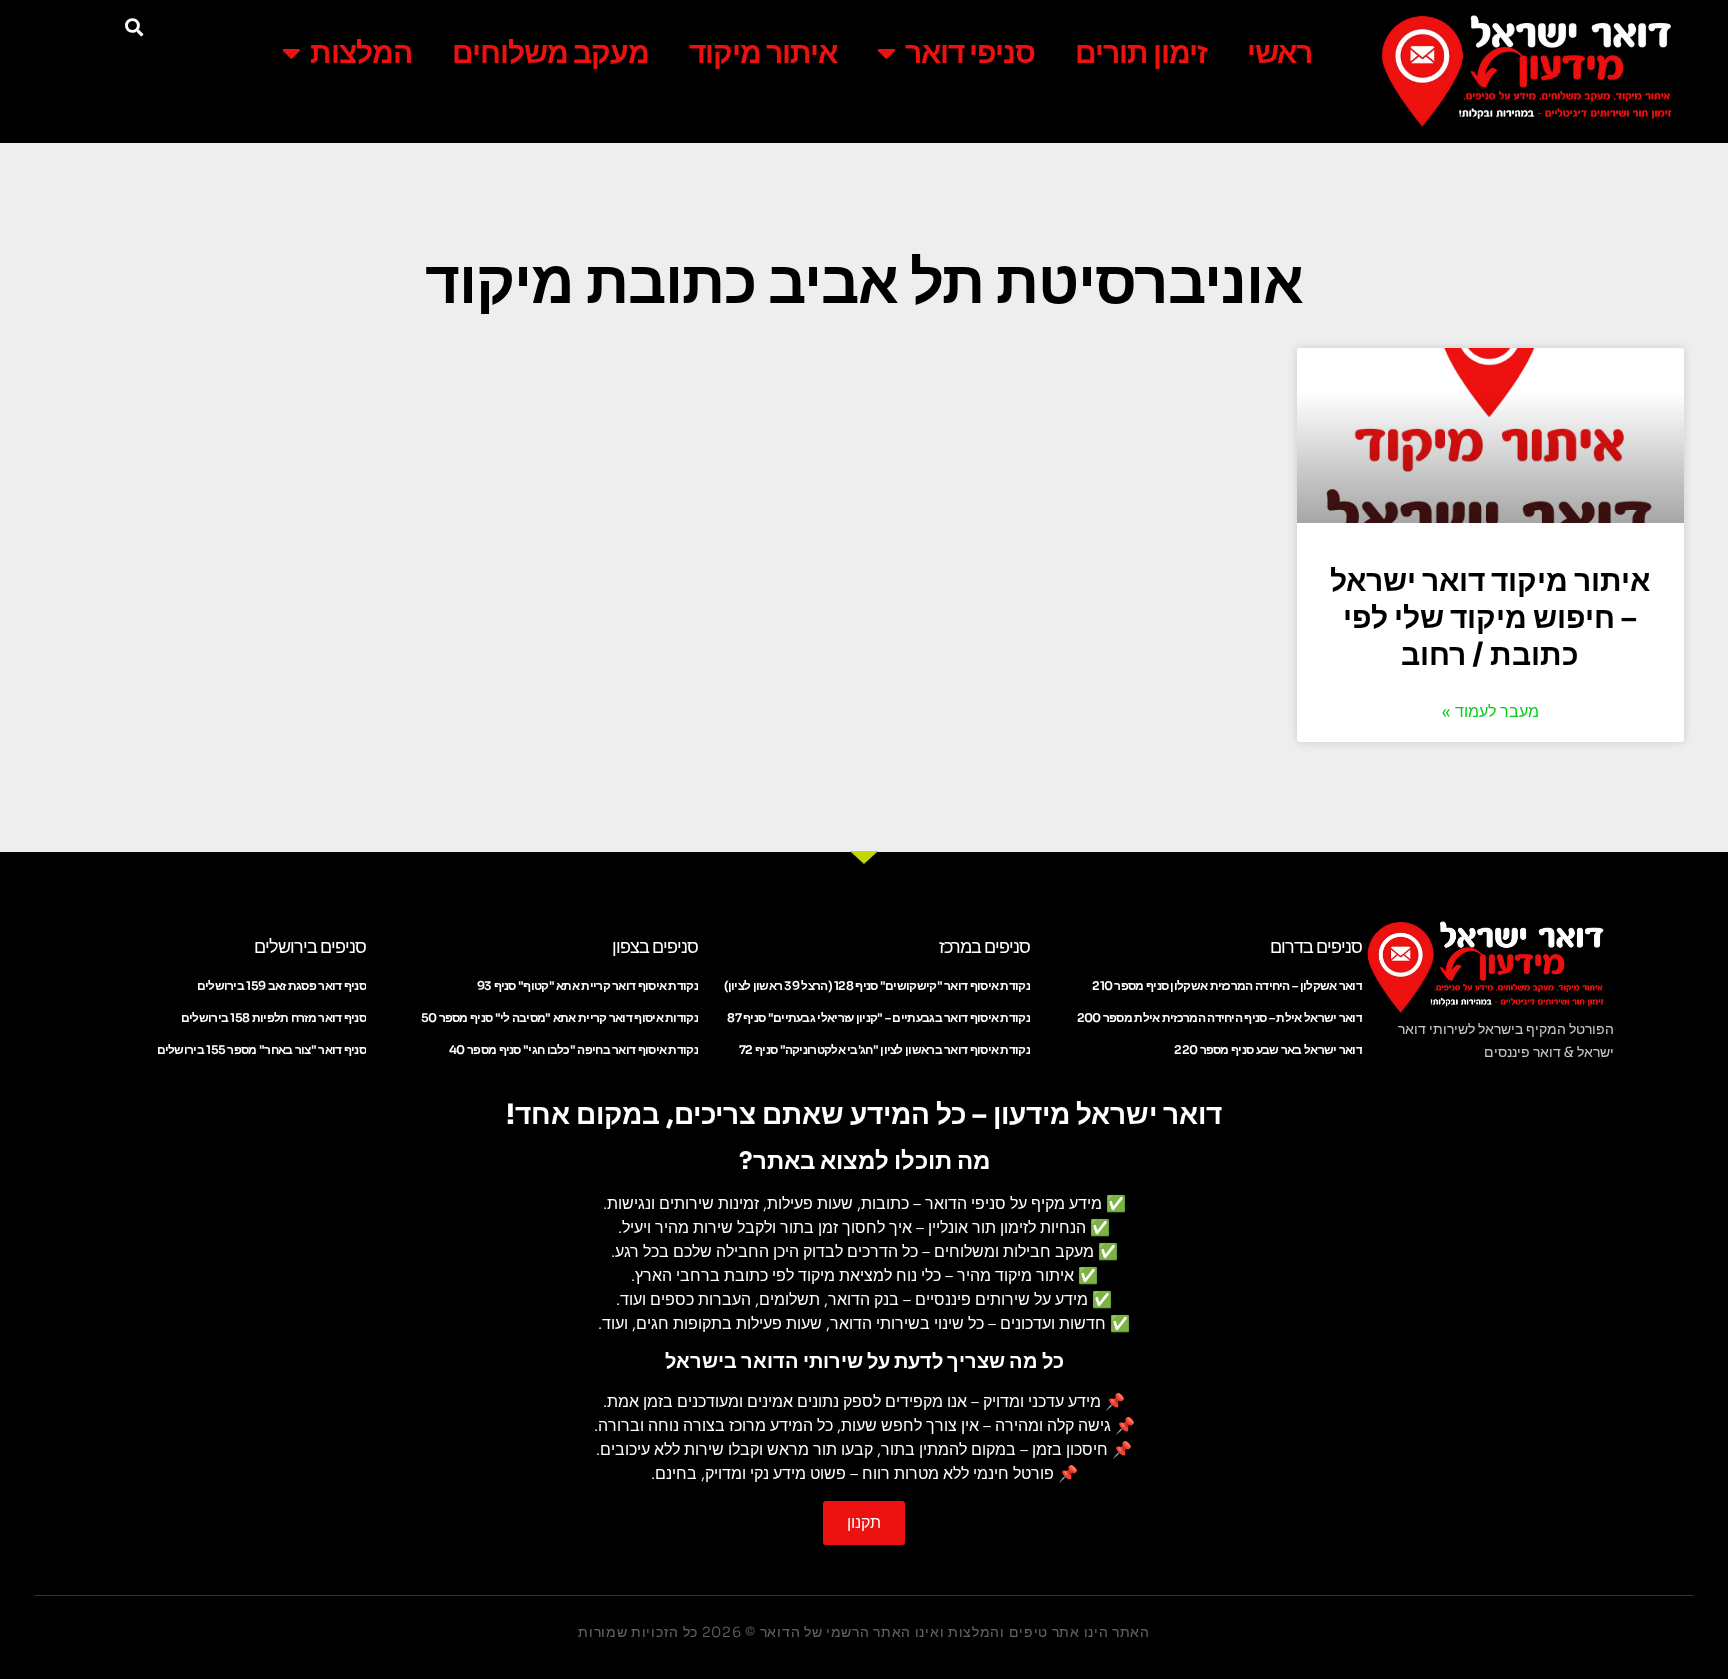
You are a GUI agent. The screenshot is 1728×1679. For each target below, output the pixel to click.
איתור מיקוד (763, 53)
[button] (133, 26)
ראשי (1279, 53)
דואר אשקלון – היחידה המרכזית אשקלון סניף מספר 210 (1227, 985)
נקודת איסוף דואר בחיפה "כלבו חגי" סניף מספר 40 (573, 1049)
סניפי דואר (970, 53)
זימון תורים (1141, 53)
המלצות (361, 53)
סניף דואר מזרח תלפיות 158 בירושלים (273, 1017)
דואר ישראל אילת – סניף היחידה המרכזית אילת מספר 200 (1219, 1017)
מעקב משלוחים (550, 53)
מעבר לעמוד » (1490, 712)
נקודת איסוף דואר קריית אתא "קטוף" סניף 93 (587, 985)
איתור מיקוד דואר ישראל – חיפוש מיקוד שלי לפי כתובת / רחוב (1490, 618)
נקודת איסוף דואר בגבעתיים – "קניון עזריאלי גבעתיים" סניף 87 (878, 1017)
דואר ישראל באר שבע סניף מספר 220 (1268, 1049)
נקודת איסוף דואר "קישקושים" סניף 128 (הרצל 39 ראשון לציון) (877, 985)
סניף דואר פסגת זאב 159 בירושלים (281, 985)
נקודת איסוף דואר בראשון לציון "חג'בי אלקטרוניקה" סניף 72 (884, 1049)
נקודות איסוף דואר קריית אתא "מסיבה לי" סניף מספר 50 (559, 1017)
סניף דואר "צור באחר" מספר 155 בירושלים (261, 1049)
